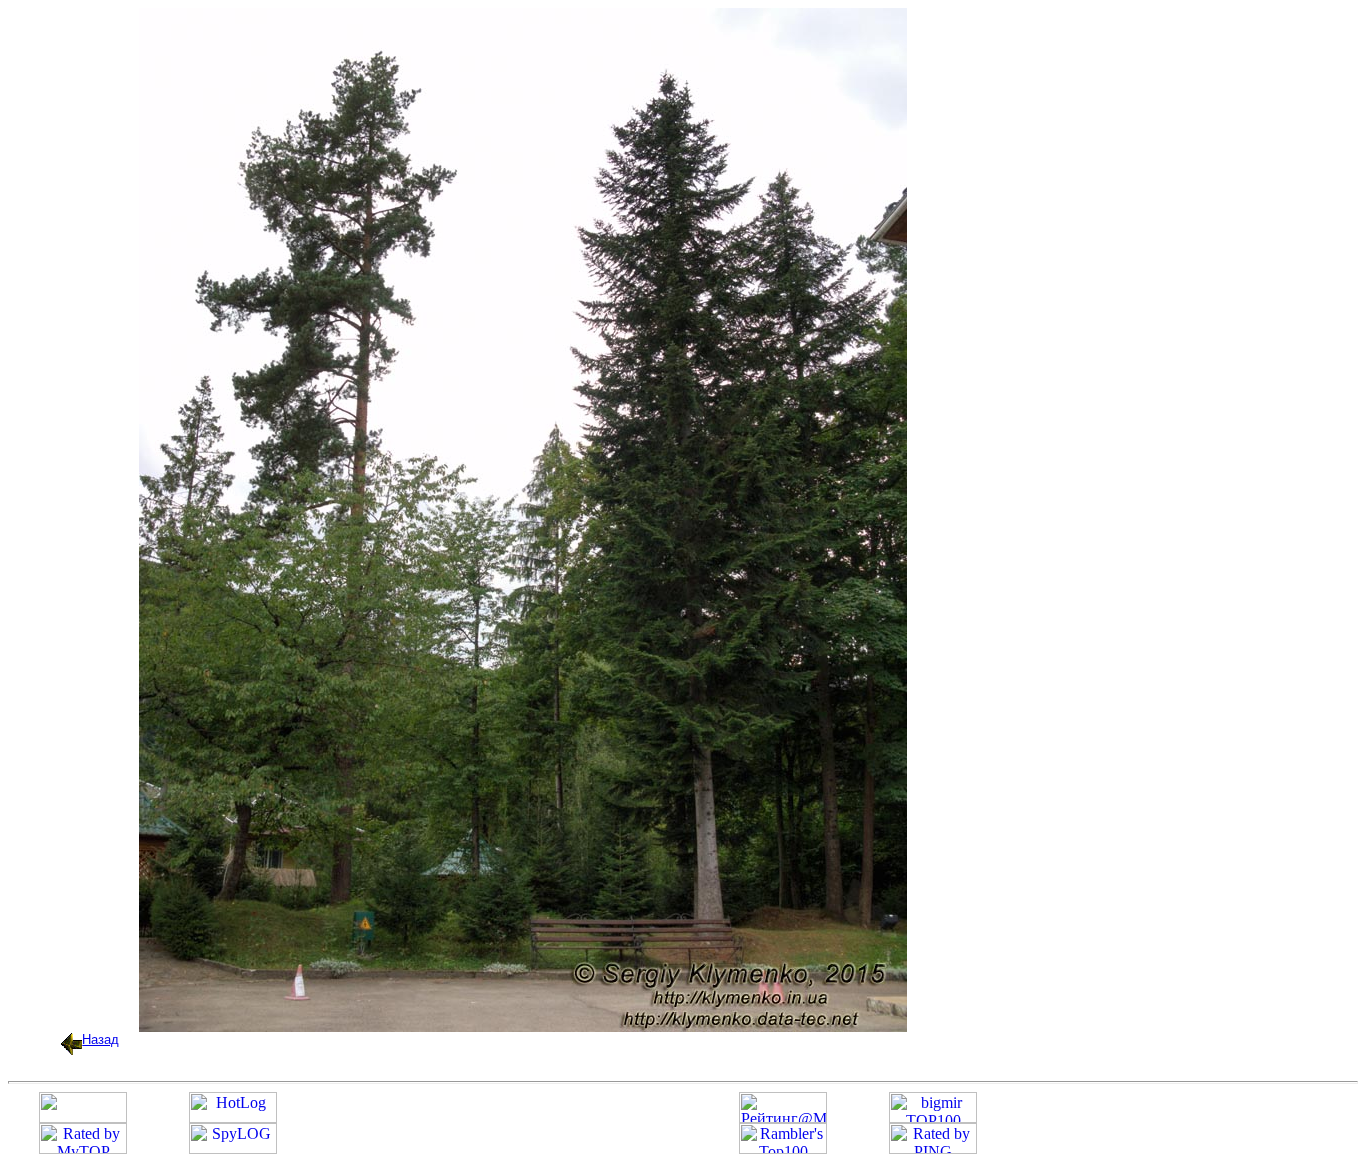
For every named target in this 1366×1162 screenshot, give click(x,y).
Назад (100, 1039)
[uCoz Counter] (83, 1117)
